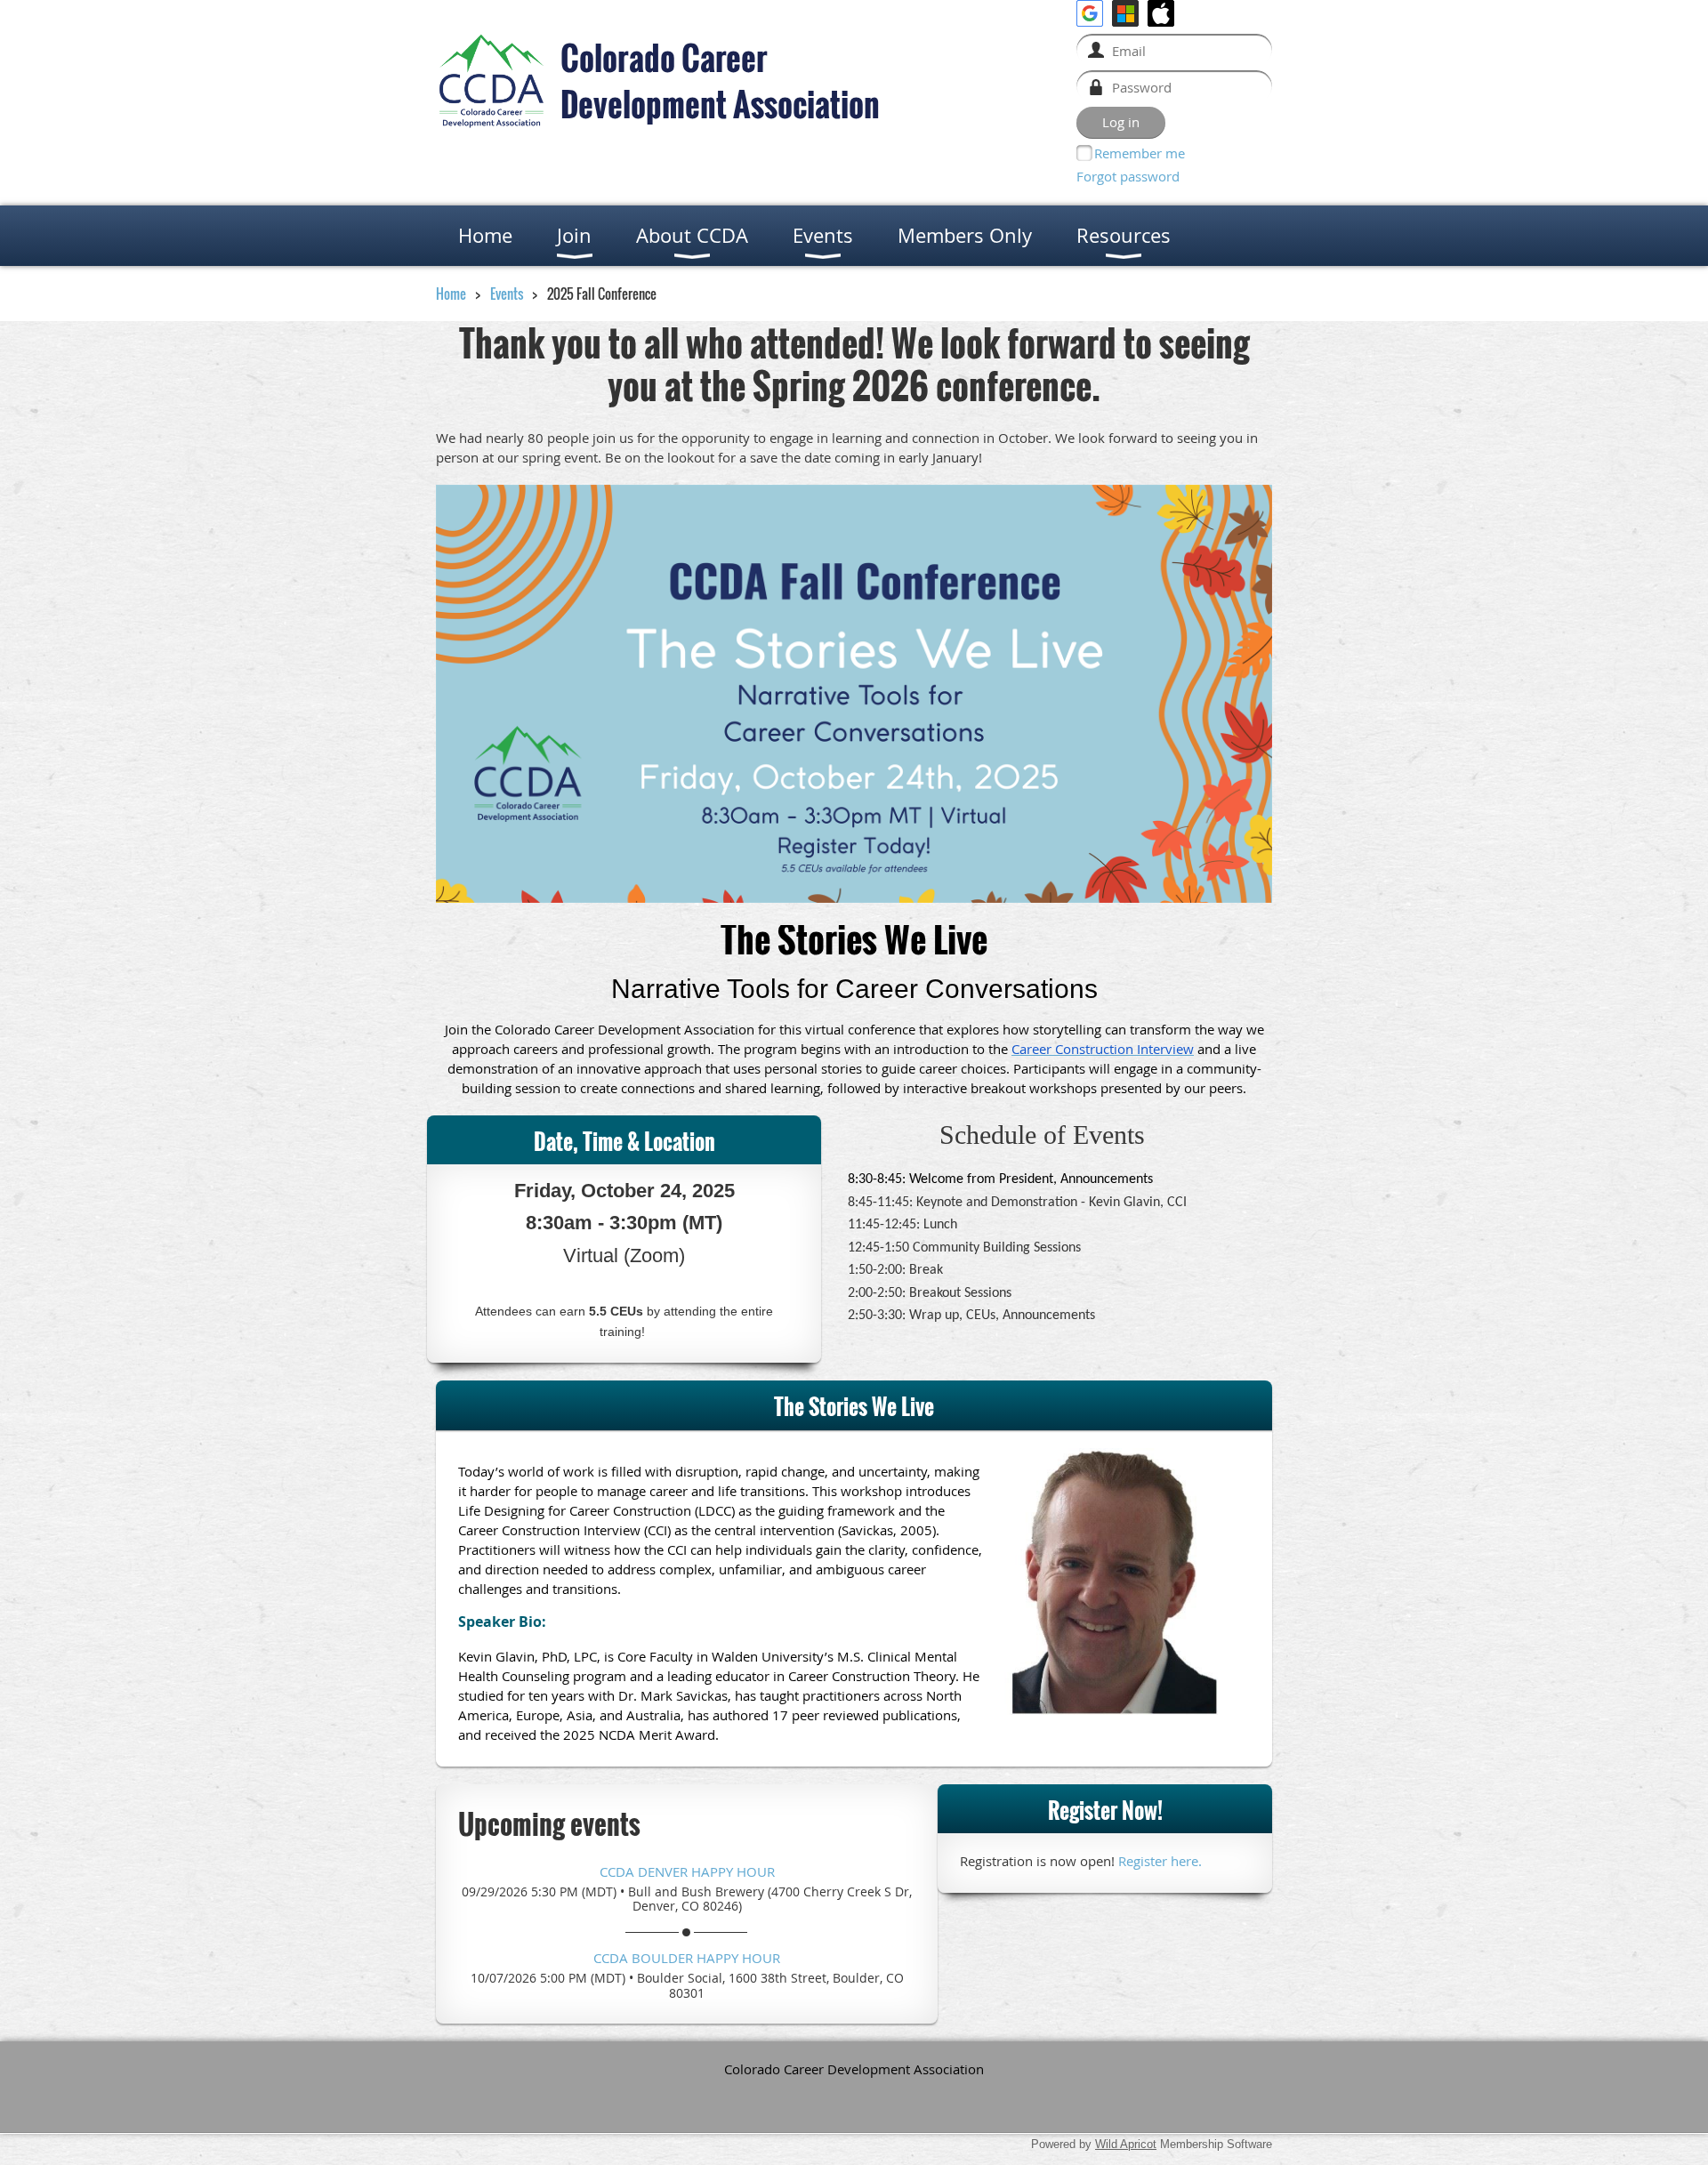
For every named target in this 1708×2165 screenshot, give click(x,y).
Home (451, 294)
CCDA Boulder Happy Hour (687, 1958)
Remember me (1140, 153)
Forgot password (1128, 176)
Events (507, 294)
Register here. (1160, 1861)
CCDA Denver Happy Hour (687, 1871)
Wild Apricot (1126, 2144)
